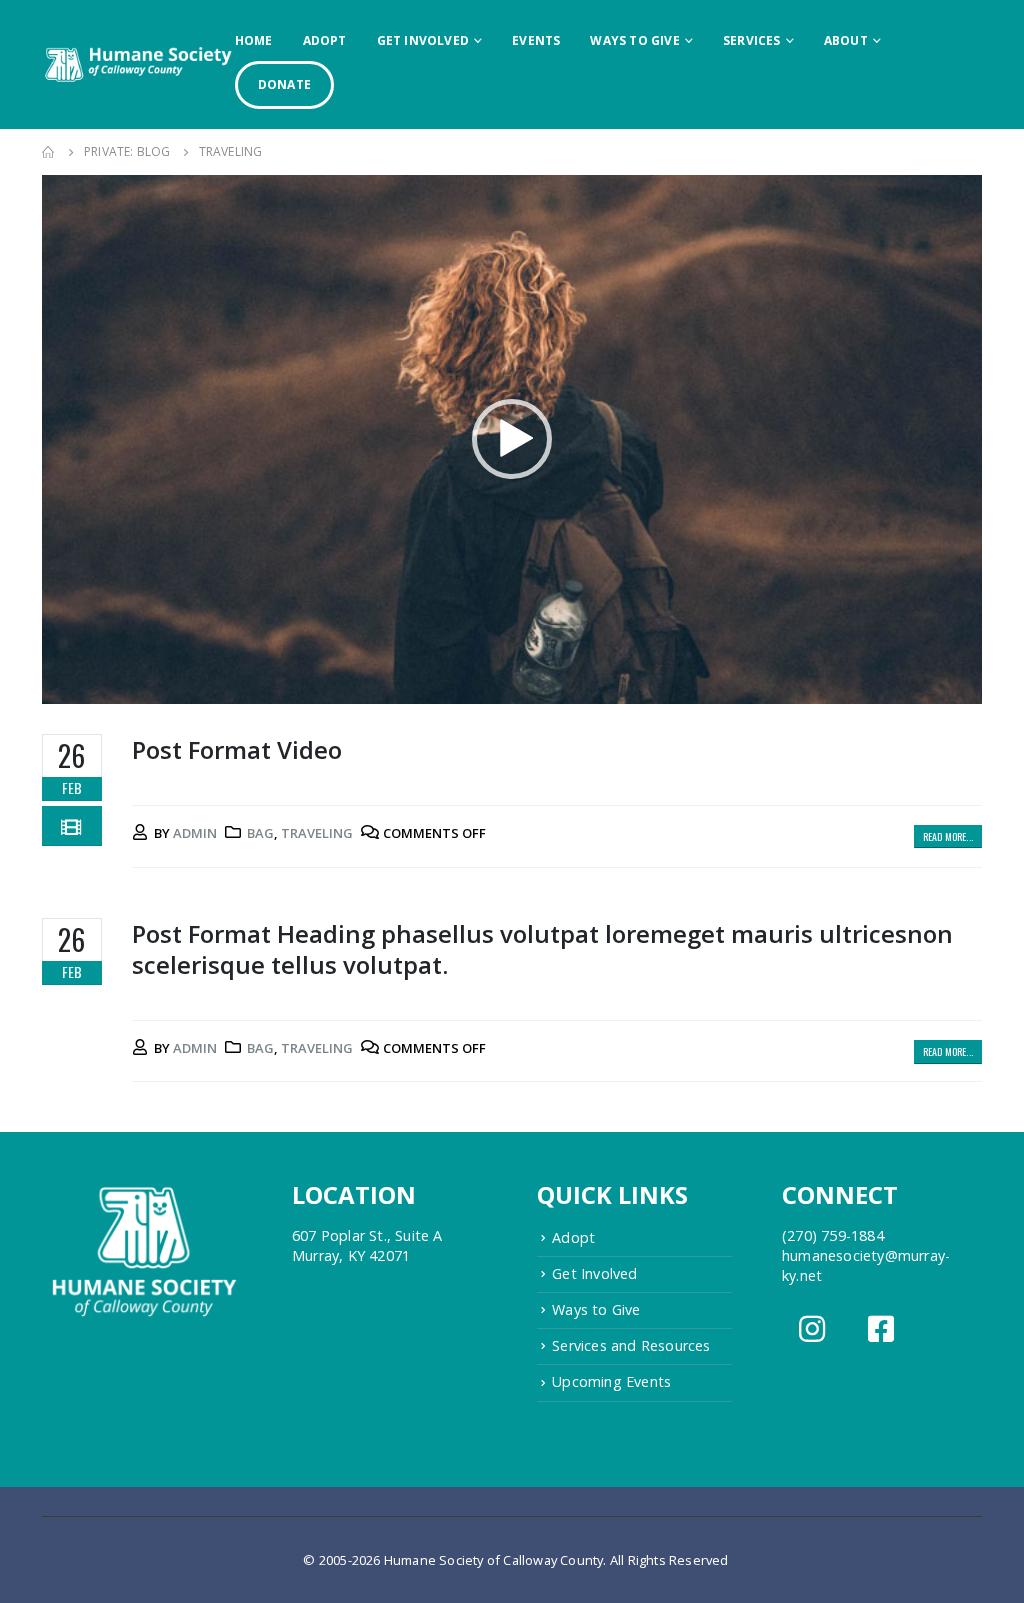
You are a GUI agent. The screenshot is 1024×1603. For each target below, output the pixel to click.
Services (752, 40)
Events (536, 40)
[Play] (68, 684)
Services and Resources (631, 1345)
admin (195, 833)
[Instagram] (814, 1334)
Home (254, 40)
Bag (260, 833)
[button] (512, 439)
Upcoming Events (611, 1381)
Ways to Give (634, 40)
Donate (284, 84)
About (846, 40)
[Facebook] (883, 1334)
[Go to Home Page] (49, 152)
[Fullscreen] (956, 684)
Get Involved (423, 40)
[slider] (496, 684)
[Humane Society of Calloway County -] (138, 64)
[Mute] (924, 684)
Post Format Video (237, 749)
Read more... (948, 836)
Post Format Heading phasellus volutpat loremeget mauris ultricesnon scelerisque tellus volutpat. (542, 949)
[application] (512, 439)
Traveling (317, 833)
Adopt (325, 40)
